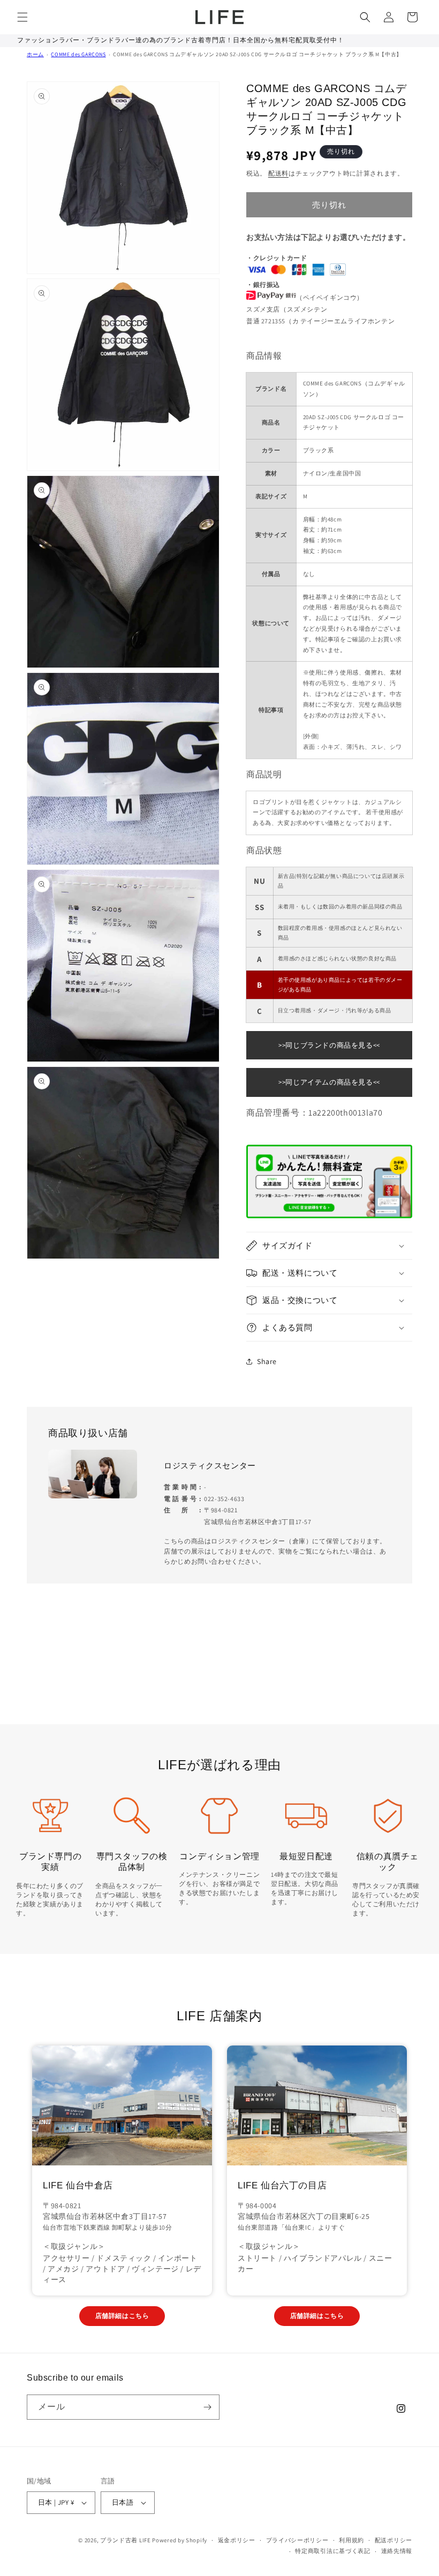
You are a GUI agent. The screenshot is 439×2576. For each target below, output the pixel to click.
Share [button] (267, 1361)
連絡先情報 (397, 2551)
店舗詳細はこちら (122, 2316)
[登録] (207, 2407)
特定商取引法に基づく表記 (332, 2551)
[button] (22, 17)
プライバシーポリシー (297, 2540)
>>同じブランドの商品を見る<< (329, 1045)
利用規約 (351, 2540)
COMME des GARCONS (78, 54)
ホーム (35, 54)
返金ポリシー (237, 2540)
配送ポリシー (393, 2540)
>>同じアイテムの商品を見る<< (329, 1082)
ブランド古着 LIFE (126, 2540)
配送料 (278, 173)
